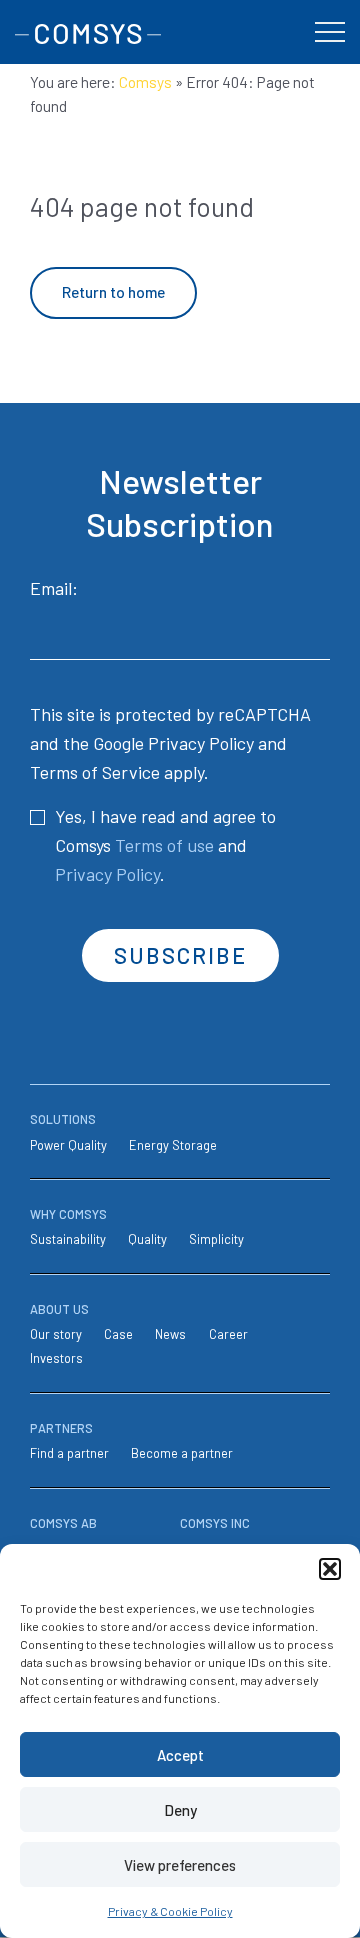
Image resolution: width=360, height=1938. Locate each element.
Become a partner (182, 1453)
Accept (180, 1755)
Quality (147, 1239)
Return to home (113, 292)
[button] (330, 1569)
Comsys (145, 82)
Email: (54, 588)
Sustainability (68, 1239)
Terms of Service (95, 772)
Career (228, 1334)
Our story (56, 1334)
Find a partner (69, 1453)
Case (118, 1334)
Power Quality (68, 1145)
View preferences (180, 1865)
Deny (180, 1810)
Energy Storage (173, 1145)
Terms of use (164, 845)
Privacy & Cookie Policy (170, 1911)
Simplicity (216, 1239)
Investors (56, 1358)
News (170, 1334)
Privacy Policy (201, 743)
